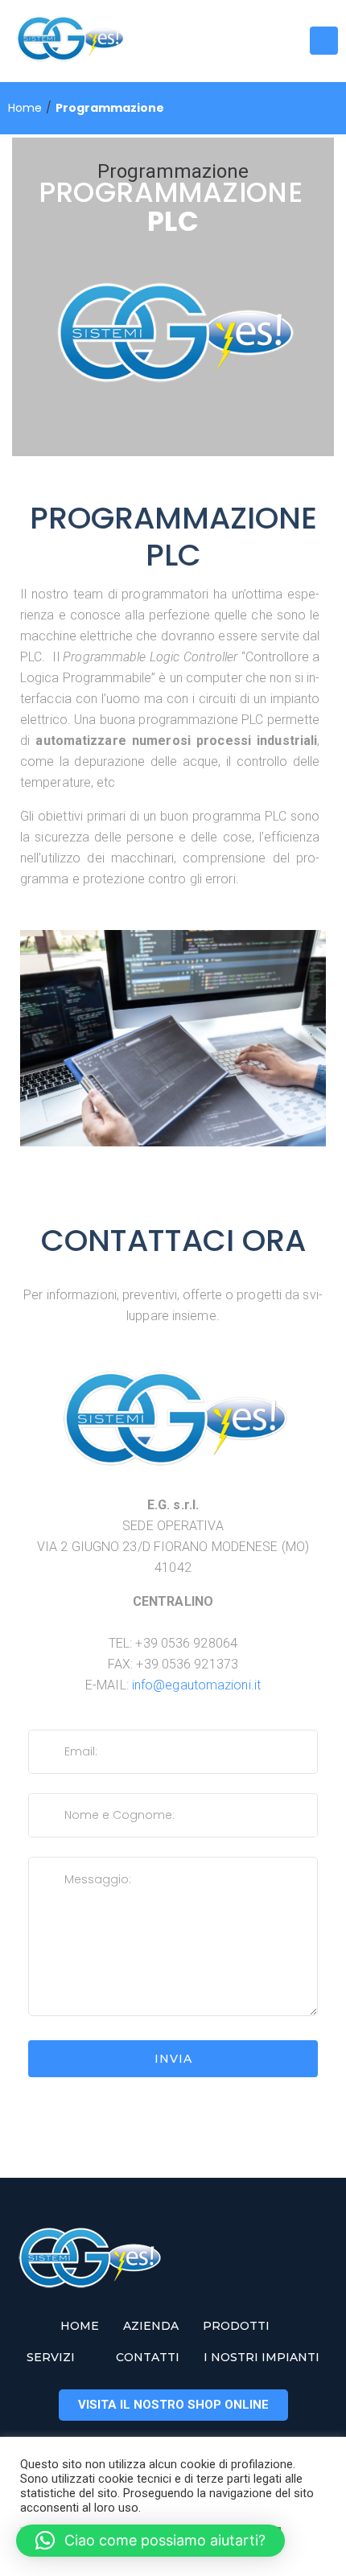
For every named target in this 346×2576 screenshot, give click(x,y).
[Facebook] (209, 41)
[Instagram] (236, 41)
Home (25, 108)
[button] (150, 2541)
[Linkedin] (262, 41)
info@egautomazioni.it (196, 1685)
